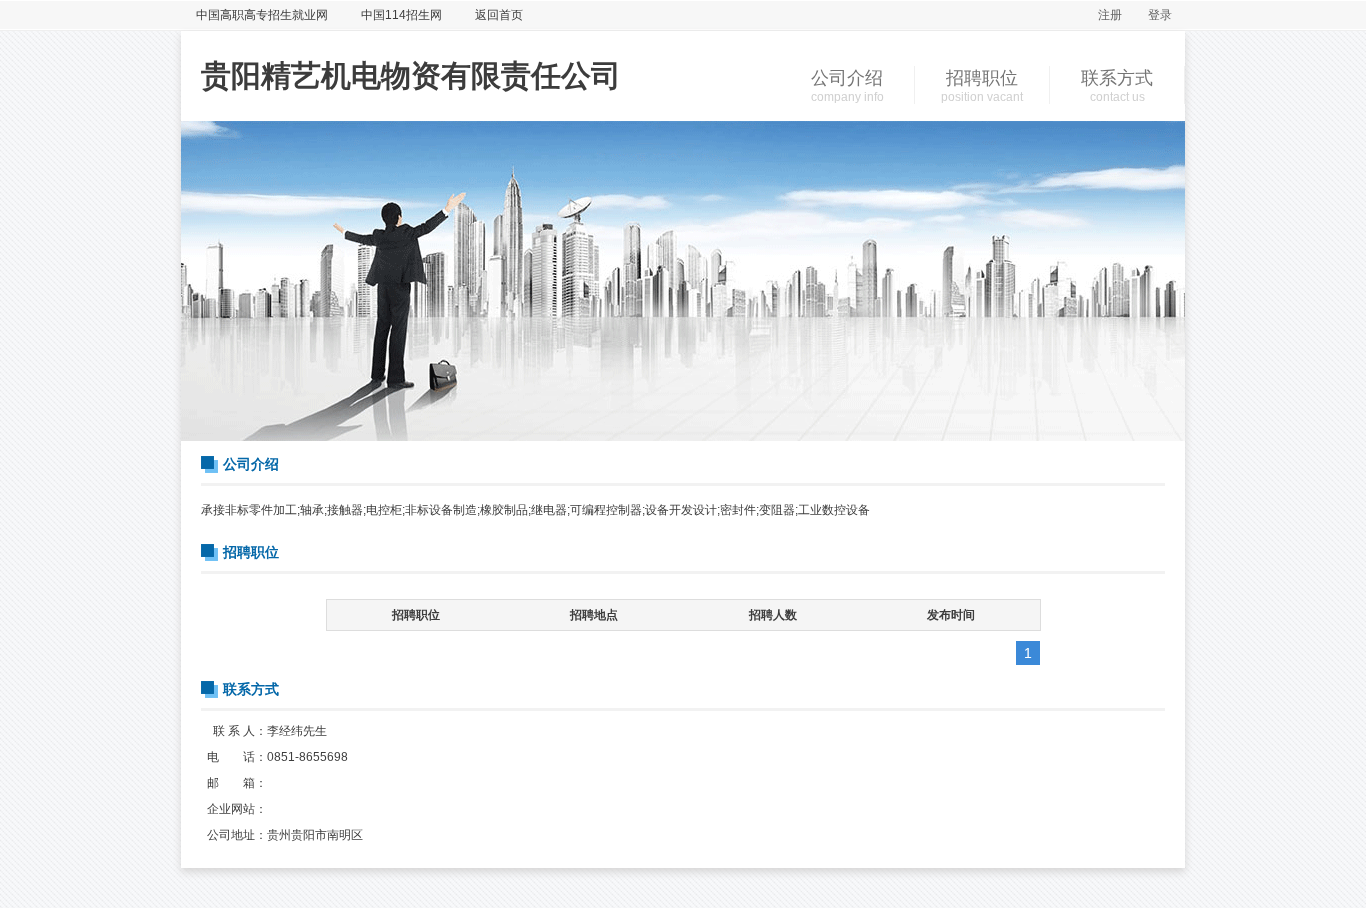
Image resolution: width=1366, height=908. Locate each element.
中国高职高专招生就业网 (262, 15)
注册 (1110, 15)
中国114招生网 (401, 15)
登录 (1160, 15)
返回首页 (499, 15)
